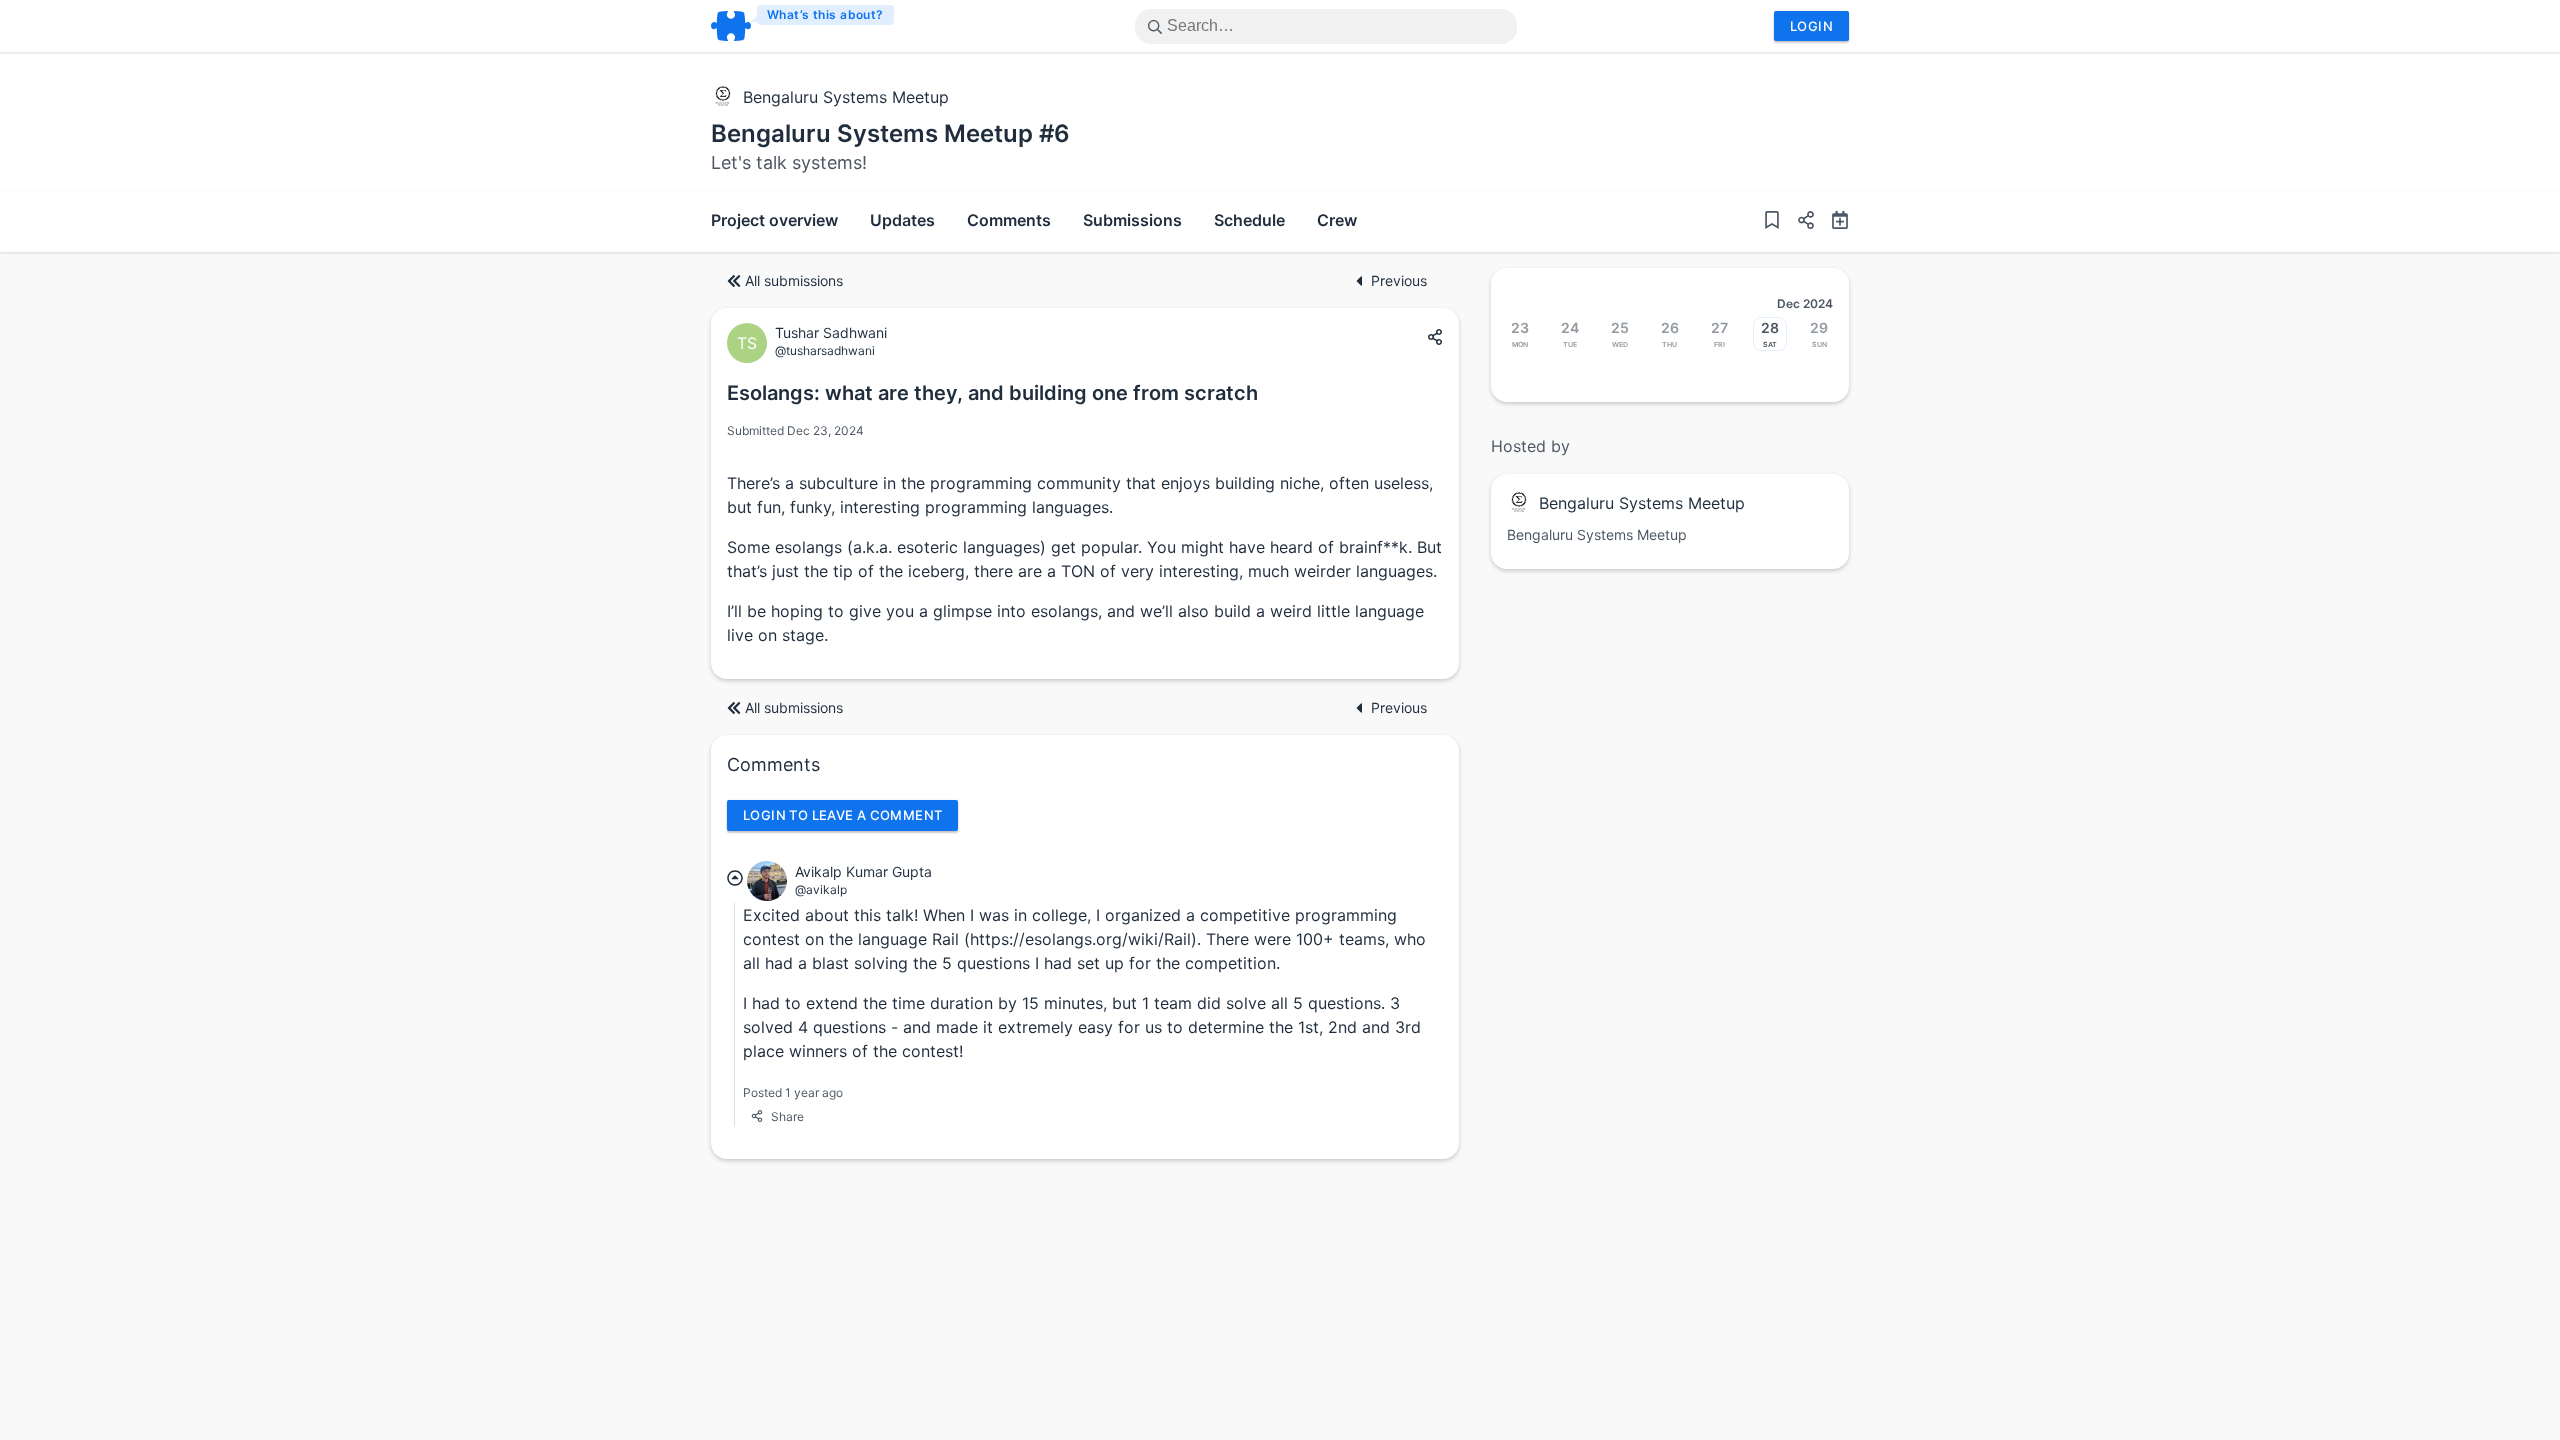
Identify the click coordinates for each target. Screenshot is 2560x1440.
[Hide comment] (735, 878)
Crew (1337, 220)
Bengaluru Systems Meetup (846, 97)
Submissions (1132, 220)
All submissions (794, 280)
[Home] (803, 26)
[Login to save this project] (1772, 222)
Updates (902, 220)
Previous (1399, 280)
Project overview (774, 220)
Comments (1009, 220)
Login (1811, 26)
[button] (1798, 222)
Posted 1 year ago (793, 1092)
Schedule (1249, 220)
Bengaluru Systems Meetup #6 (890, 133)
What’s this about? (825, 14)
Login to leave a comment (842, 815)
